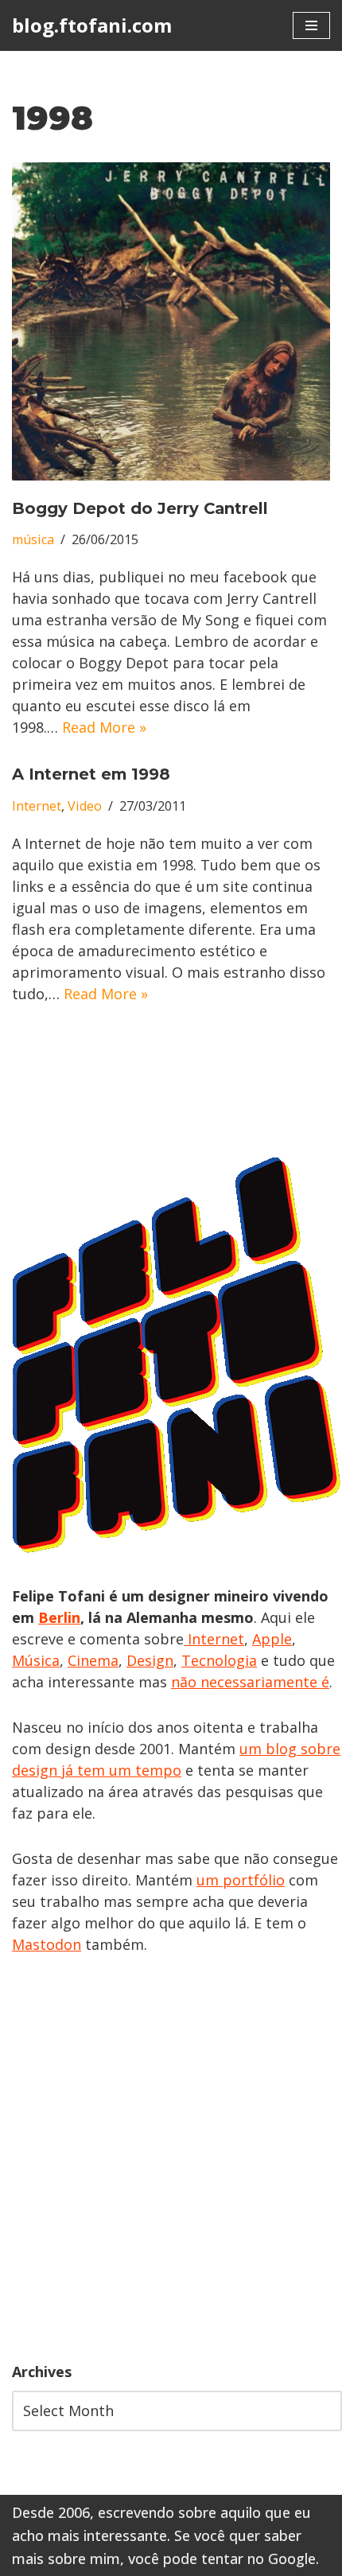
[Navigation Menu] (311, 25)
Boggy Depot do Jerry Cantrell (140, 508)
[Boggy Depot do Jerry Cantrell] (171, 321)
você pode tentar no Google (222, 2558)
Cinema (93, 1660)
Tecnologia (219, 1660)
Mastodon (47, 1944)
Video (85, 806)
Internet (37, 806)
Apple (272, 1639)
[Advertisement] (171, 2158)
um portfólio (241, 1880)
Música (36, 1660)
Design (150, 1660)
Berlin (59, 1617)
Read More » (104, 727)
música (33, 539)
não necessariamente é (250, 1682)
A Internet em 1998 (91, 774)
